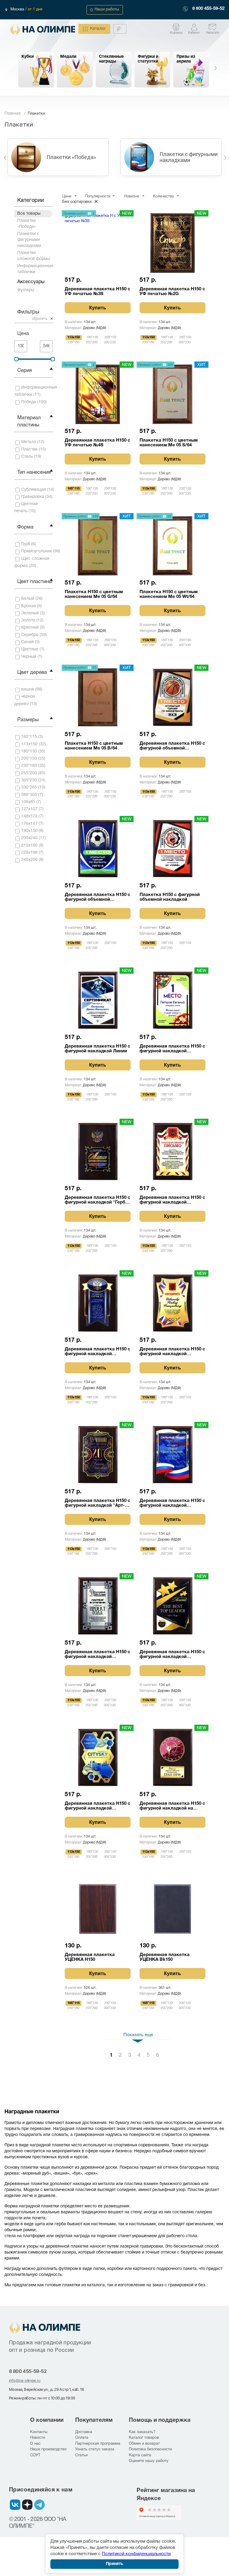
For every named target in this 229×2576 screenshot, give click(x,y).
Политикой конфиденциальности (136, 2554)
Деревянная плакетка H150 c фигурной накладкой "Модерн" (98, 1655)
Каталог (98, 29)
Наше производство (48, 2449)
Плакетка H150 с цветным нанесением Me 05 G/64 (94, 594)
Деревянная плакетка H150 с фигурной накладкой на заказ (172, 1806)
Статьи (81, 2455)
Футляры (26, 290)
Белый (28, 599)
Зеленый (30, 613)
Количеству (164, 197)
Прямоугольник (37, 551)
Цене (67, 197)
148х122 (29, 816)
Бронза (28, 606)
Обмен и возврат (144, 2444)
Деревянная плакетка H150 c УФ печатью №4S (98, 443)
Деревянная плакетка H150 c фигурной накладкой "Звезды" (172, 1655)
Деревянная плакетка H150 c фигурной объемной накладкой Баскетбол (172, 746)
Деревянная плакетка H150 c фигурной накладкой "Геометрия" (98, 1806)
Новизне (132, 197)
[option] (36, 70)
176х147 (29, 824)
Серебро (30, 635)
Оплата (82, 2438)
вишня (28, 689)
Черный (29, 657)
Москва (18, 10)
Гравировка (33, 497)
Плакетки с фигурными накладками (29, 240)
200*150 (29, 759)
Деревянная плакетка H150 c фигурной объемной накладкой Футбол (98, 897)
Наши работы (107, 10)
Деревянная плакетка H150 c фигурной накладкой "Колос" (172, 1352)
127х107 (29, 809)
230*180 (29, 766)
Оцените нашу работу (149, 2461)
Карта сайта (140, 2455)
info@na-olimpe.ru (25, 2380)
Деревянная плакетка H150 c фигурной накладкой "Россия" (172, 1200)
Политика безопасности (150, 2449)
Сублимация (34, 490)
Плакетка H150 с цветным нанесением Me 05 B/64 (94, 746)
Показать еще (138, 2035)
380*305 (29, 795)
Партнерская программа (98, 2444)
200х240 (29, 838)
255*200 (29, 773)
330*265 (29, 787)
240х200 (29, 860)
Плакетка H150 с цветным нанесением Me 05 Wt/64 (169, 594)
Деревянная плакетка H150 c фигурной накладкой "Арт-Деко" (98, 1503)
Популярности (98, 197)
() (36, 391)
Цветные (30, 649)
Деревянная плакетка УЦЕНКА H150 (90, 1957)
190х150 (29, 831)
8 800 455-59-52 (208, 9)
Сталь (27, 457)
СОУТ (35, 2455)
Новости (38, 2438)
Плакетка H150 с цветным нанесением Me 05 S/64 (169, 443)
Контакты (39, 2432)
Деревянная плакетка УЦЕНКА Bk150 (165, 1957)
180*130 (29, 751)
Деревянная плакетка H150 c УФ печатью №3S (98, 292)
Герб (26, 544)
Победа (29, 402)
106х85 (28, 802)
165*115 (29, 737)
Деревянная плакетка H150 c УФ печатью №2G (172, 292)
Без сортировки (77, 202)
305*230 (29, 780)
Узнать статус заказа (95, 2449)
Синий (27, 642)
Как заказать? (142, 2432)
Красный (30, 628)
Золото (28, 620)
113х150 (29, 744)
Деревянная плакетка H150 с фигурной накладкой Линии (98, 1049)
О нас (35, 2444)
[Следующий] (225, 157)
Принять (114, 2564)
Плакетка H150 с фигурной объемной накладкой (170, 897)
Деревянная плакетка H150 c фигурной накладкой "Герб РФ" (98, 1200)
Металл (29, 442)
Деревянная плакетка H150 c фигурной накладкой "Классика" (172, 1049)
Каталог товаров (144, 2438)
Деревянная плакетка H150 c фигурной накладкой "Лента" (98, 1352)
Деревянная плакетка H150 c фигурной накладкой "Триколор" (172, 1503)
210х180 (29, 846)
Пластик (29, 449)
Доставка (84, 2432)
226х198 (29, 853)
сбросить (40, 319)
